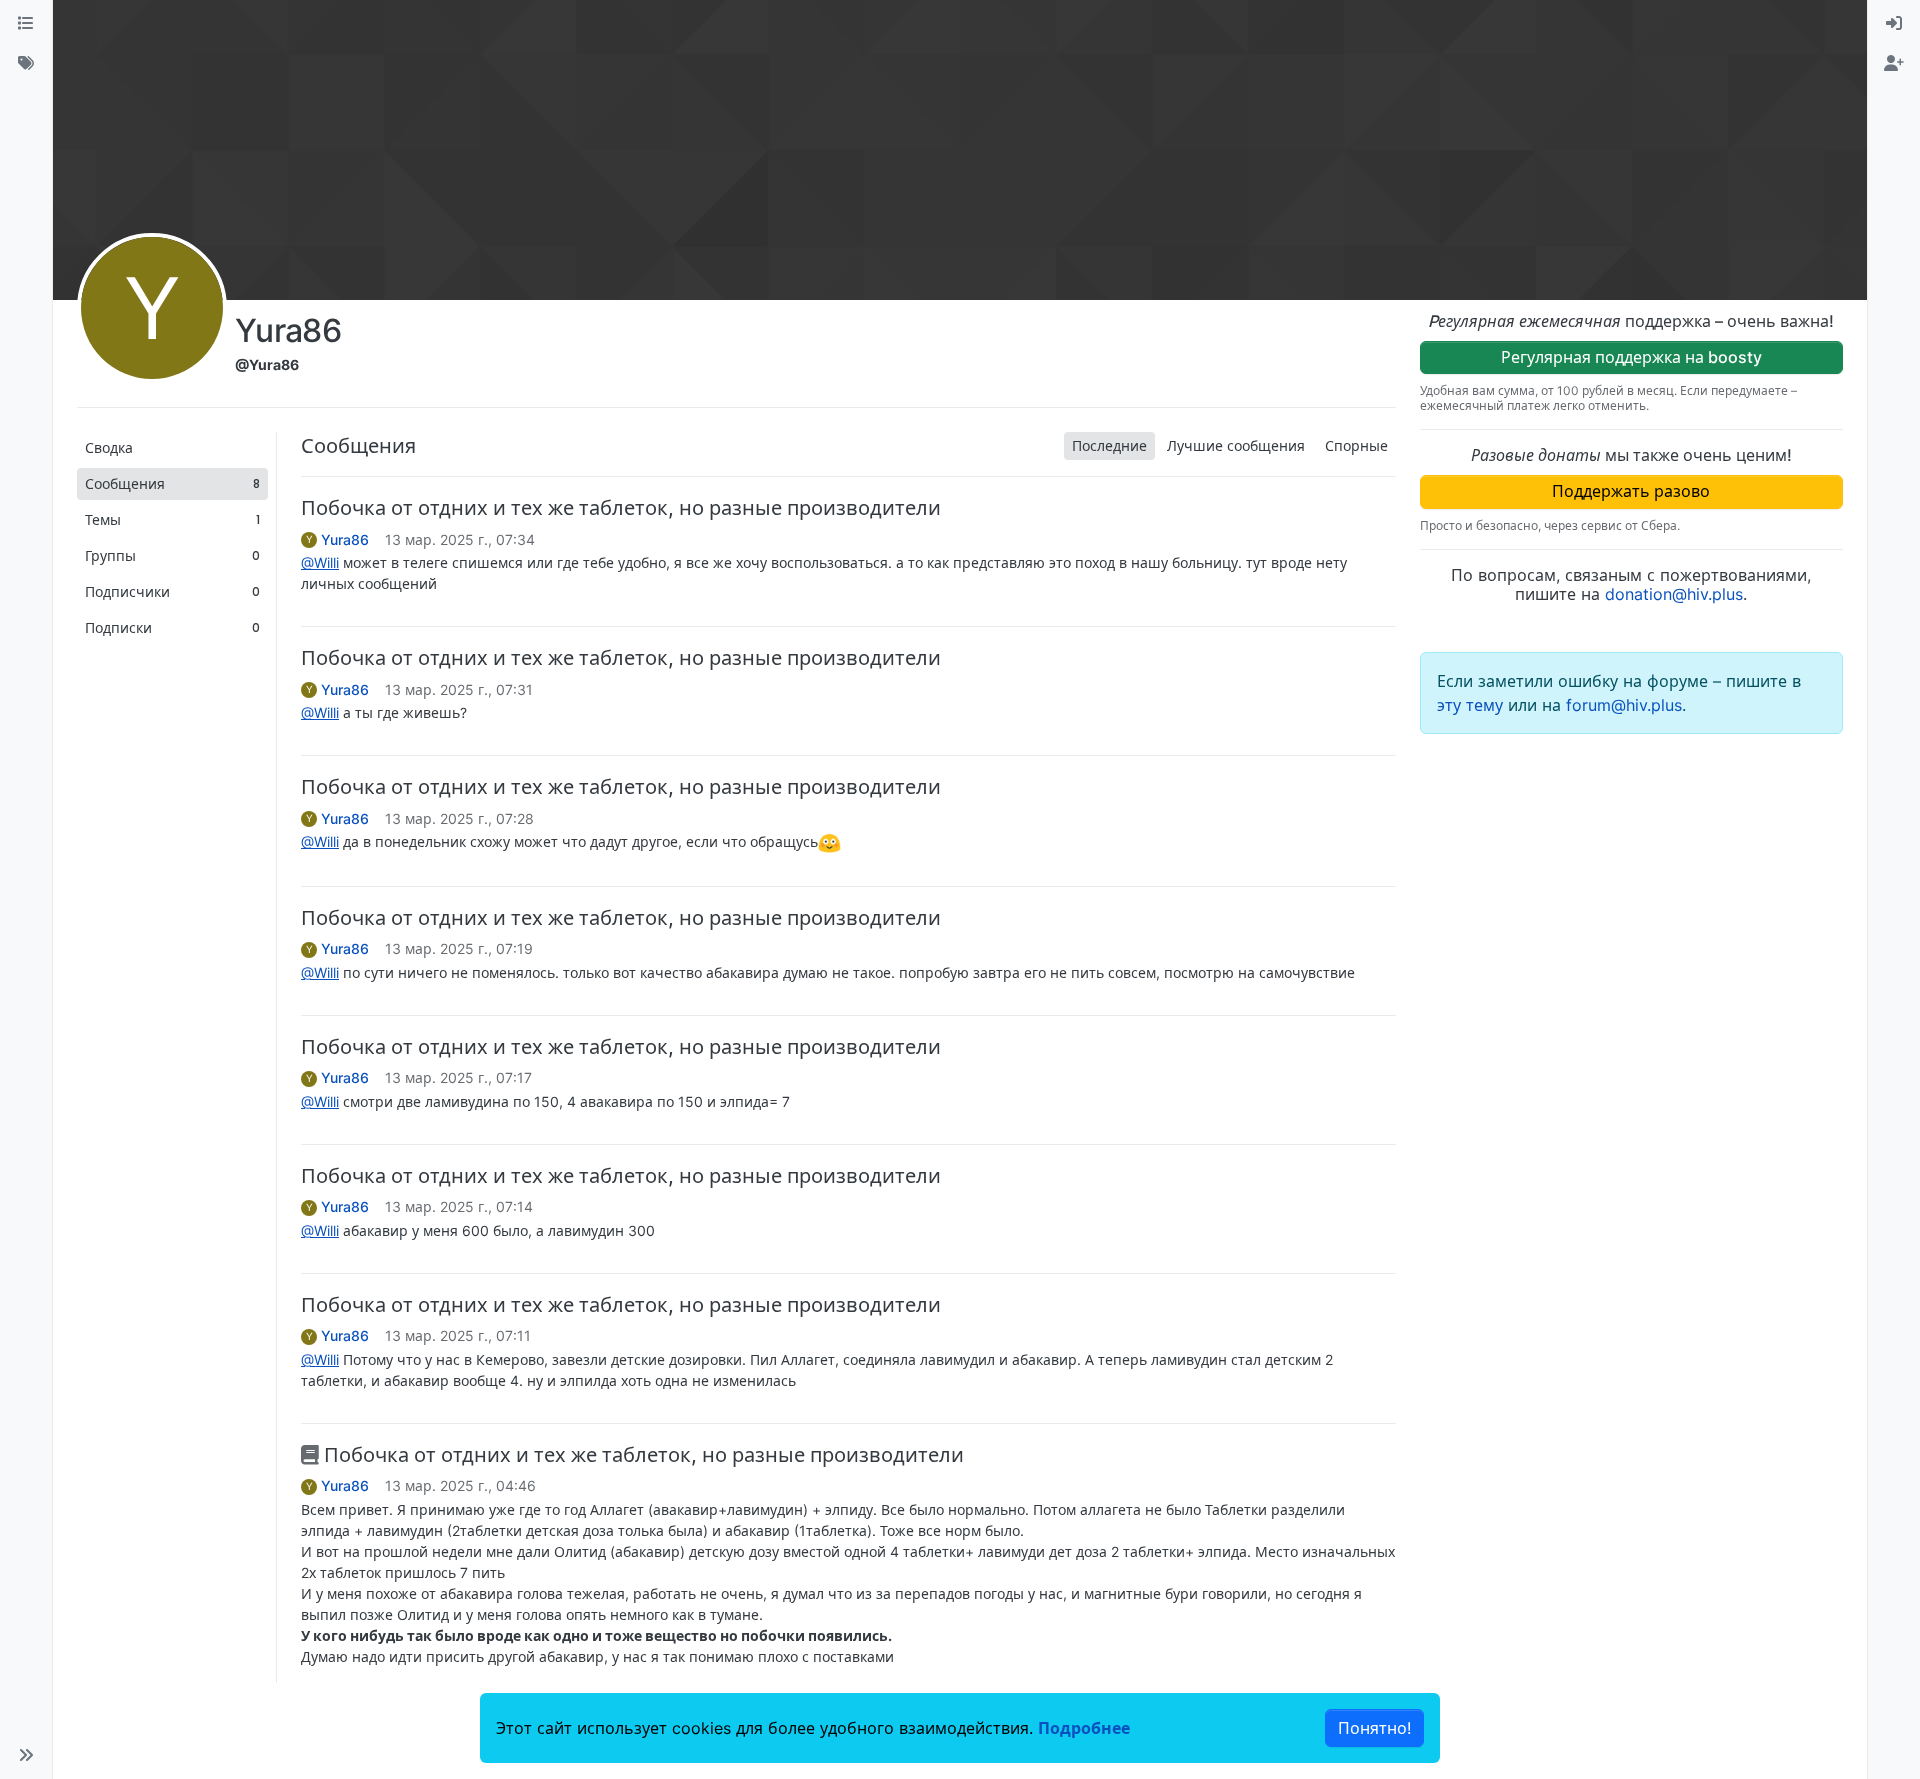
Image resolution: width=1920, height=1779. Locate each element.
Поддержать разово (1631, 491)
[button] (26, 1755)
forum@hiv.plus (1624, 705)
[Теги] (26, 64)
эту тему (1472, 705)
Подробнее (1084, 1728)
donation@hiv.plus (1674, 594)
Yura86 (345, 540)
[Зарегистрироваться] (1894, 64)
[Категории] (26, 24)
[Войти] (1894, 24)
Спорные (1356, 446)
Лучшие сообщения (1236, 446)
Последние (1109, 446)
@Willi (320, 562)
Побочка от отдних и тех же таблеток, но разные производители (621, 508)
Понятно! (1374, 1728)
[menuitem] (1894, 24)
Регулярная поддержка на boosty (1631, 357)
